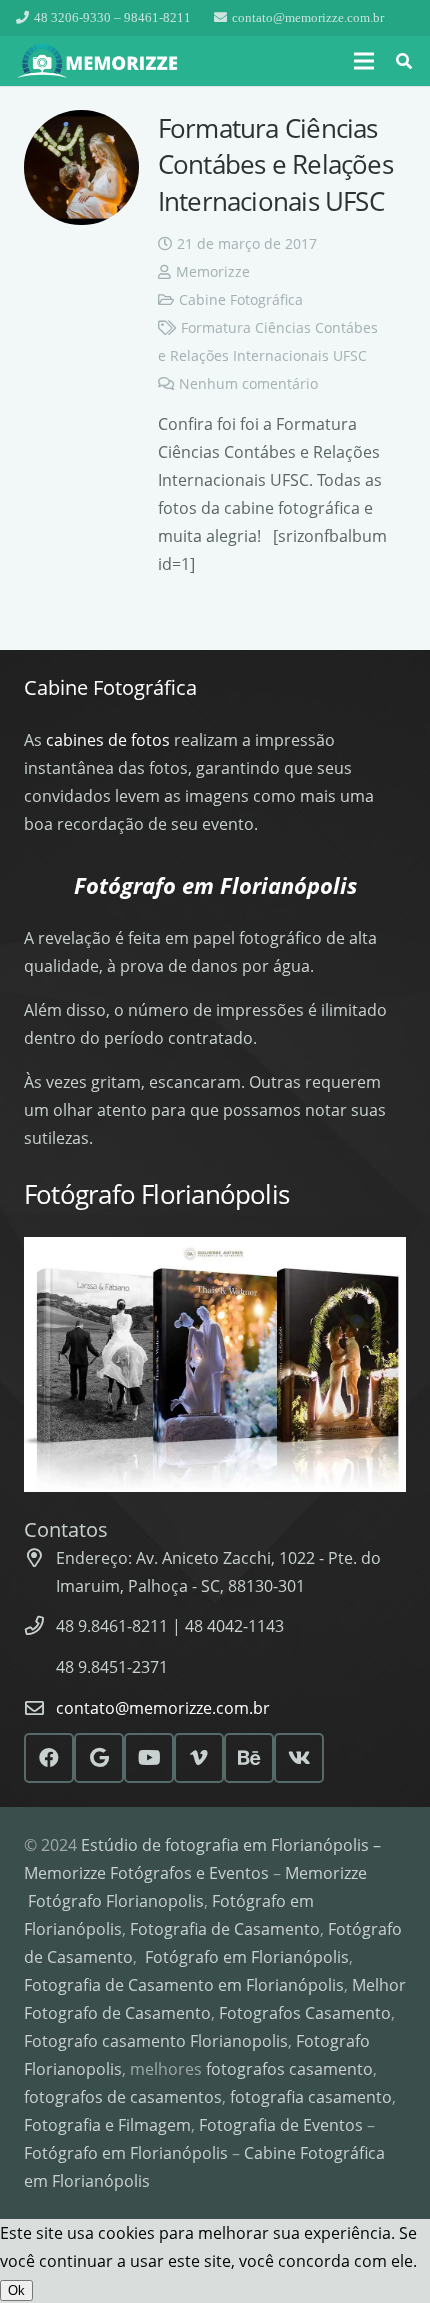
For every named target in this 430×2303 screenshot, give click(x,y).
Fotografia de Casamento (225, 1929)
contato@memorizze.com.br (163, 1708)
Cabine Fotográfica (241, 299)
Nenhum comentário (248, 383)
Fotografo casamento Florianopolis (156, 2041)
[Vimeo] (199, 1758)
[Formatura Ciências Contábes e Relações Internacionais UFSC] (81, 167)
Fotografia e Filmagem (107, 2125)
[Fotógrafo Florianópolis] (98, 61)
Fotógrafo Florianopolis (116, 1901)
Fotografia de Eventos (281, 2125)
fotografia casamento (311, 2097)
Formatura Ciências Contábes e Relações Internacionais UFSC (275, 164)
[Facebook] (49, 1758)
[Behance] (249, 1758)
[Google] (99, 1758)
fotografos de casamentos (123, 2097)
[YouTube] (149, 1758)
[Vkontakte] (299, 1758)
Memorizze (213, 271)
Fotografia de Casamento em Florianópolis (184, 1985)
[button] (364, 61)
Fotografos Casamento (305, 2013)
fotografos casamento (289, 2069)
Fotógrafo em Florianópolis (247, 1957)
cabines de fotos (108, 740)
